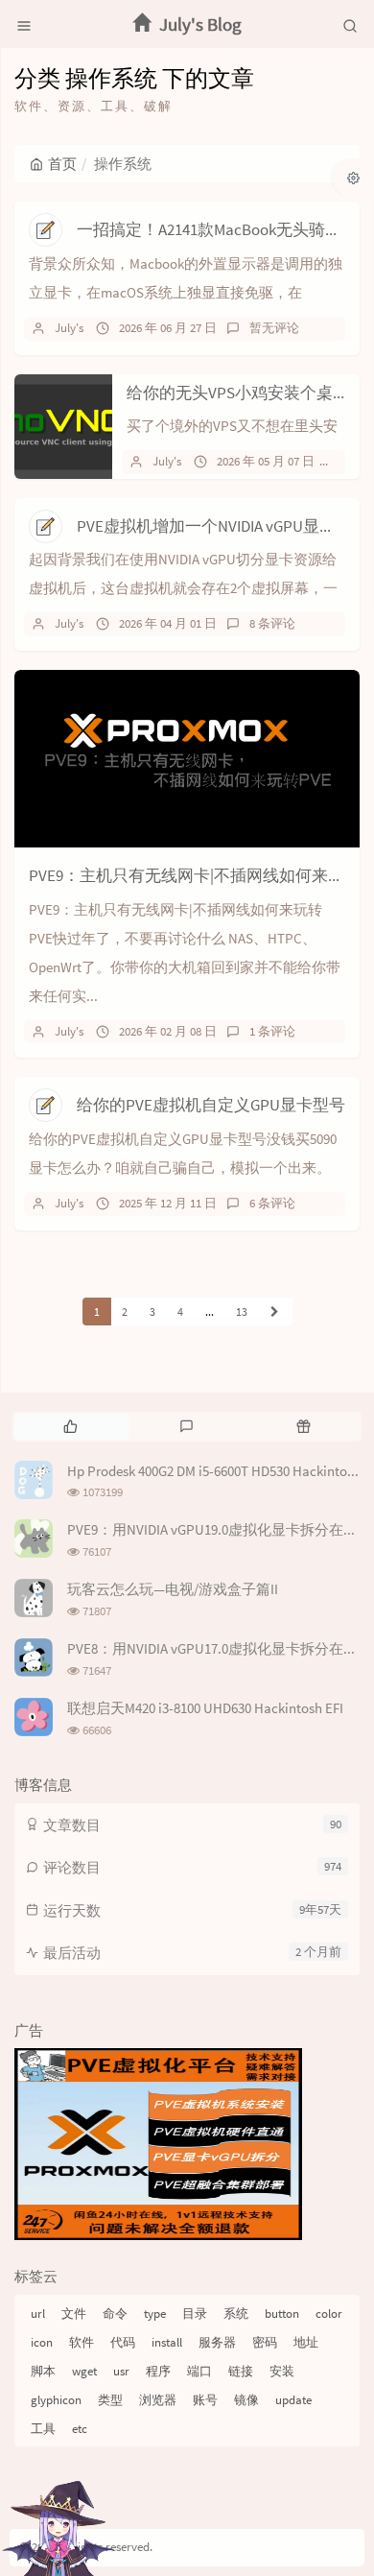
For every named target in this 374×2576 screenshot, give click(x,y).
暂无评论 (274, 328)
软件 (82, 2342)
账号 (205, 2400)
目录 (195, 2314)
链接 (241, 2371)
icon (42, 2342)
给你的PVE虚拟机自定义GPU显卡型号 (211, 1105)
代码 (123, 2342)
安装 (282, 2371)
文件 (74, 2314)
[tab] (70, 1426)
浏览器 (158, 2400)
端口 (199, 2371)
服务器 (217, 2342)
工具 (43, 2429)
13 (242, 1312)
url (38, 2314)
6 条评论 (272, 1203)
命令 (115, 2314)
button (282, 2314)
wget (84, 2371)
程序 (158, 2371)
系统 (236, 2314)
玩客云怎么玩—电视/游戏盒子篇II (173, 1589)
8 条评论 (272, 623)
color (329, 2314)
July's (69, 328)
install (167, 2342)
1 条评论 (272, 1031)
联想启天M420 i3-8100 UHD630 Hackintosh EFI (205, 1708)
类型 (110, 2400)
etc (80, 2429)
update (293, 2400)
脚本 (43, 2371)
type (155, 2314)
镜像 (246, 2400)
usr (121, 2371)
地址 (306, 2342)
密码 (265, 2342)
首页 (62, 164)
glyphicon (56, 2400)
